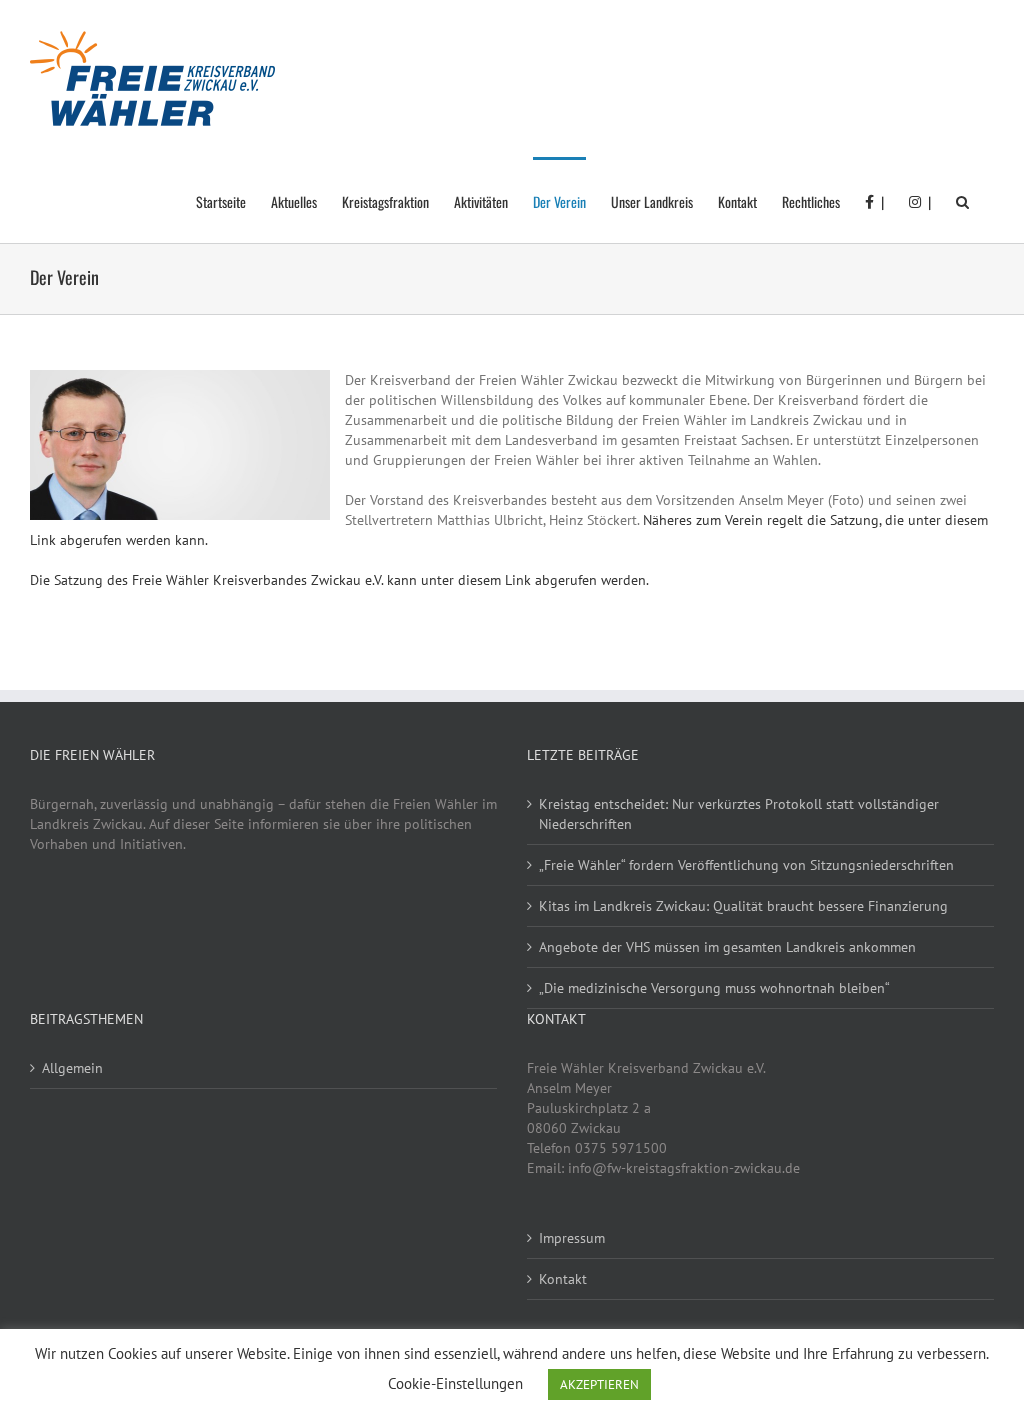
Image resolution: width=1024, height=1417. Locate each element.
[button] (962, 200)
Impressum (572, 1238)
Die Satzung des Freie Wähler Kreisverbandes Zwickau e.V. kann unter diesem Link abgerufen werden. (339, 580)
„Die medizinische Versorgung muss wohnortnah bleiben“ (714, 988)
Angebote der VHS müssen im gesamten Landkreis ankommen (727, 947)
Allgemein (72, 1068)
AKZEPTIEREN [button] (599, 1384)
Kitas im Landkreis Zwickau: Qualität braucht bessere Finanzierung (743, 906)
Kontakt (563, 1279)
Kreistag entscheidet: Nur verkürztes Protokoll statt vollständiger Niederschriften (739, 814)
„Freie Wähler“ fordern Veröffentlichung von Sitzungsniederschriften (746, 865)
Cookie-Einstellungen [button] (455, 1383)
